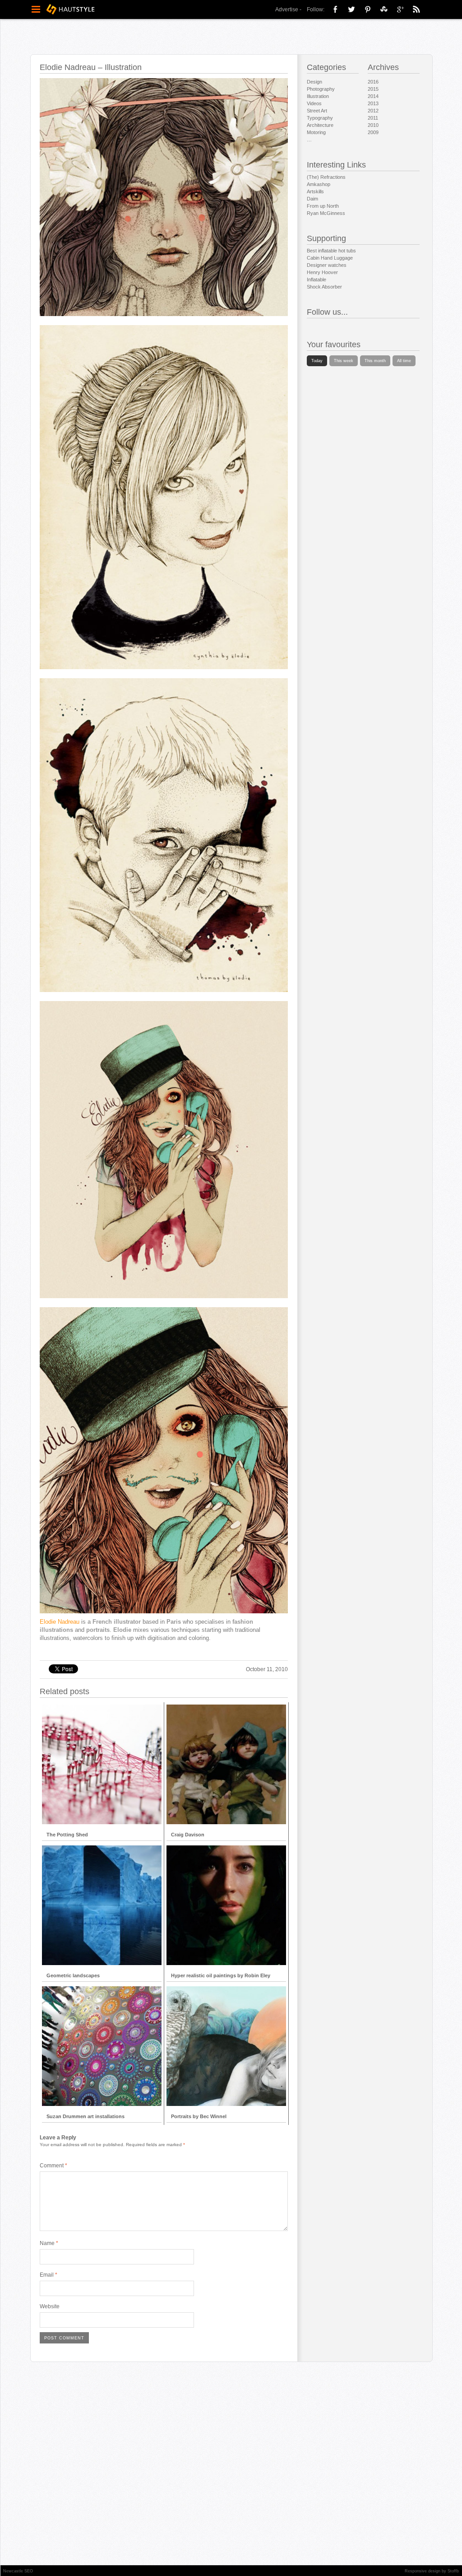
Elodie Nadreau (60, 1622)
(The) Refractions (326, 177)
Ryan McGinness (326, 213)
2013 (373, 103)
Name (49, 2243)
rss (416, 9)
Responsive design (423, 2571)
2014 (373, 96)
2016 (373, 82)
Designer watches (327, 265)
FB (335, 9)
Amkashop (319, 184)
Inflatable (316, 279)
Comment (53, 2166)
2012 (373, 111)
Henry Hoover (322, 272)
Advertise (287, 9)
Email (49, 2275)
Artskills (315, 191)
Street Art (317, 111)
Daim (312, 199)
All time (404, 361)
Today (317, 361)
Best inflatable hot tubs (331, 251)
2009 (373, 132)
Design (314, 82)
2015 (373, 89)
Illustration (318, 96)
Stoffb (453, 2571)
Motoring (316, 132)
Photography (321, 89)
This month (375, 361)
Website (50, 2306)
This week (344, 361)
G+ (400, 9)
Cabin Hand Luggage (330, 258)
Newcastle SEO (18, 2571)
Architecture (320, 125)
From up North (323, 206)
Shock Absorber (324, 287)
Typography (320, 118)
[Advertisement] (162, 1647)
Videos (314, 103)
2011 (373, 118)
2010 (373, 125)
